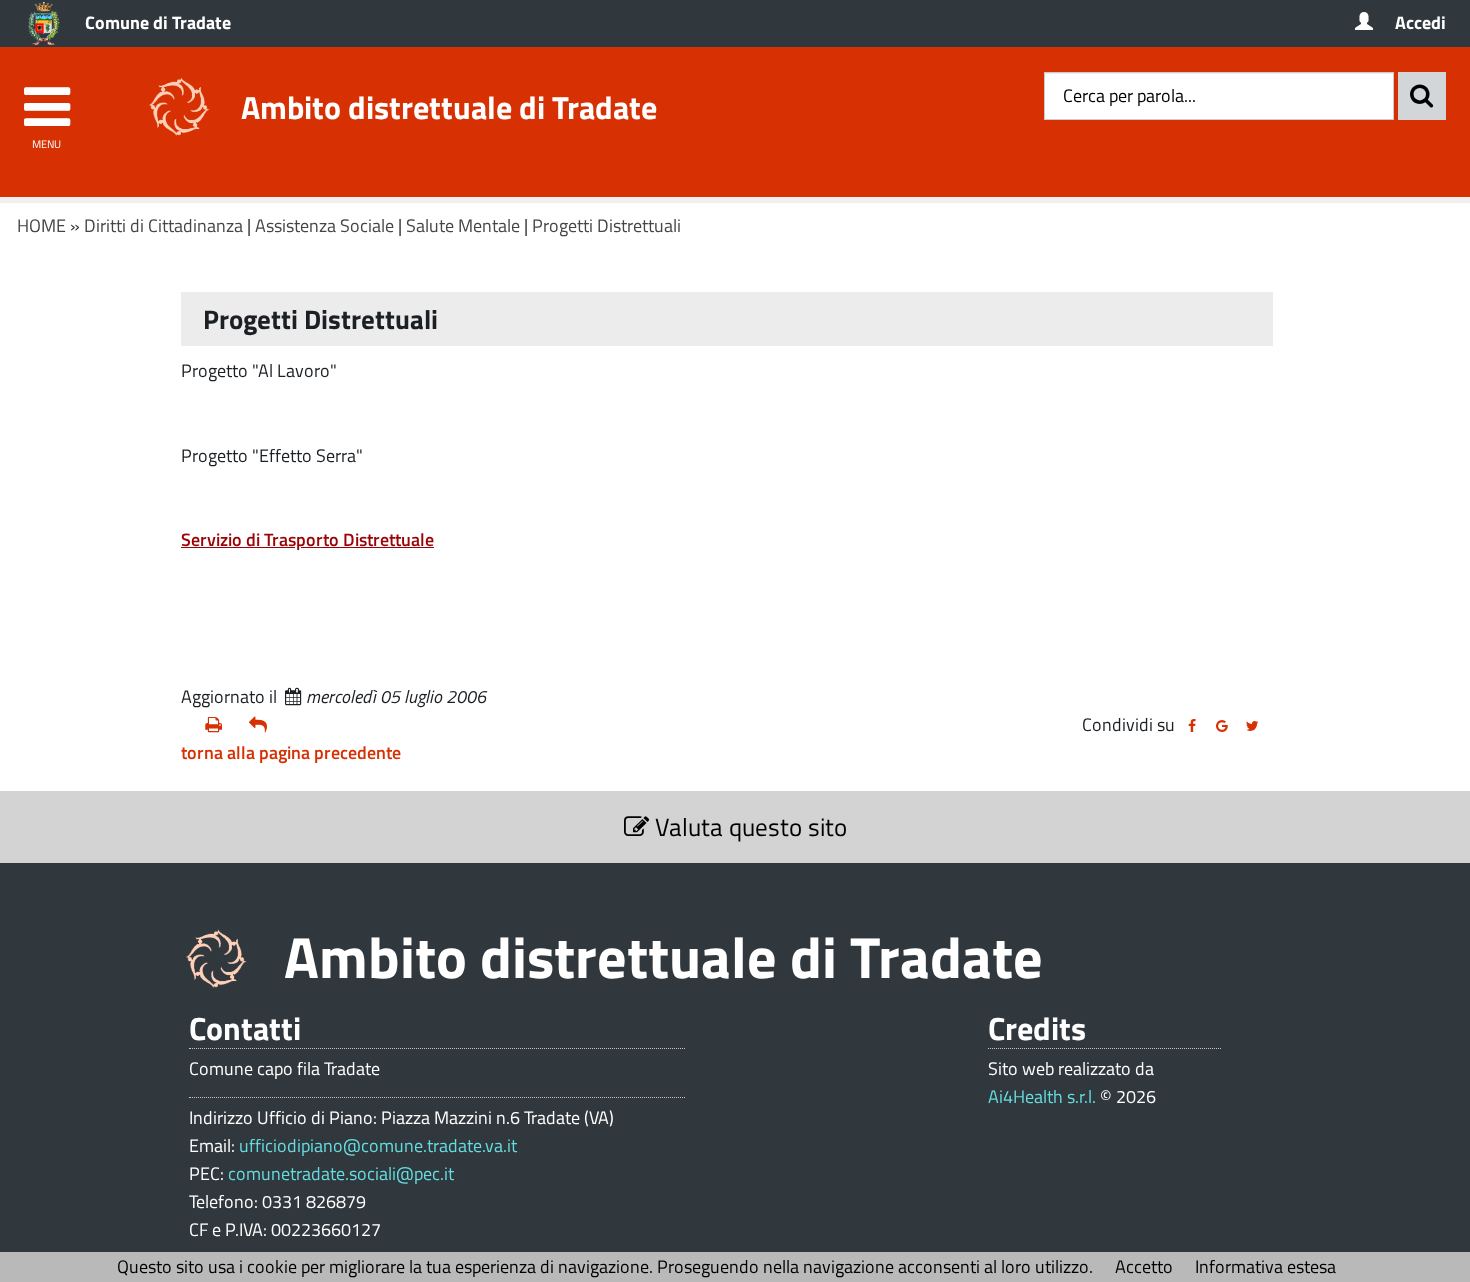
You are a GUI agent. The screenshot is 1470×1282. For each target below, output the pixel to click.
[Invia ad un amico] (263, 725)
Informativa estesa (1265, 1266)
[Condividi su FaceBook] (1192, 726)
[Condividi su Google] (1222, 726)
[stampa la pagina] (219, 725)
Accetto (1144, 1266)
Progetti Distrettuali (606, 225)
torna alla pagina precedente (291, 752)
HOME (41, 225)
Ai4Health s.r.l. (1042, 1096)
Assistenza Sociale (324, 225)
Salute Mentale (463, 225)
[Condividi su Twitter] (1252, 726)
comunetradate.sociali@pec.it (341, 1173)
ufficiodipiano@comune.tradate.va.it (378, 1145)
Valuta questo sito (748, 826)
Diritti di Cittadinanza (163, 225)
